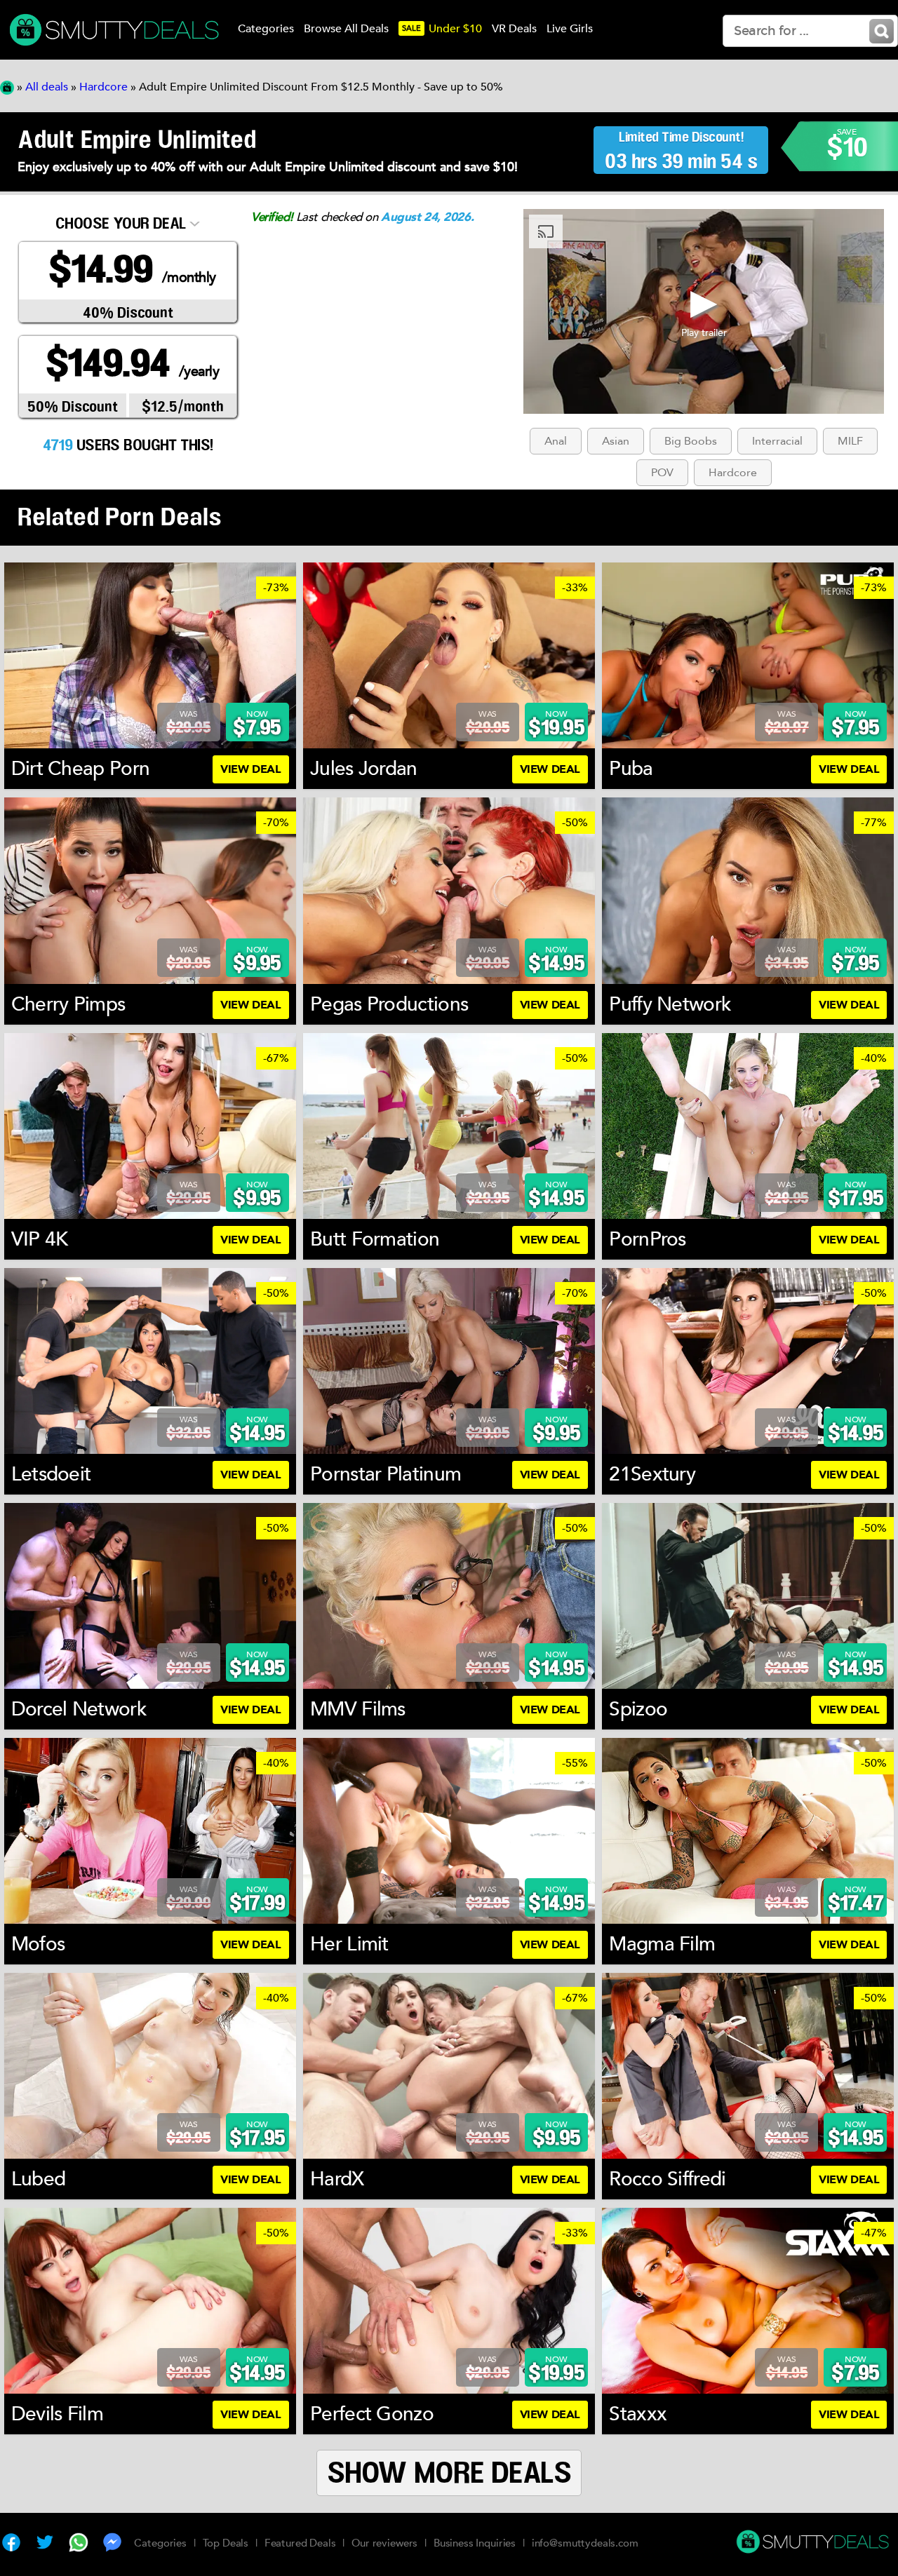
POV (662, 473)
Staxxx (638, 2414)
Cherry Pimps (68, 1004)
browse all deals (346, 29)
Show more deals (449, 2474)
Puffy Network (670, 1004)
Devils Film (57, 2414)
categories (266, 29)
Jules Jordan (364, 769)
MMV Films (358, 1709)
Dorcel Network (79, 1709)
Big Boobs (691, 441)
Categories (160, 2543)
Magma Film (662, 1944)
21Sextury (652, 1474)
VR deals (514, 29)
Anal (556, 441)
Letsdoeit (51, 1474)
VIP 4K (40, 1239)
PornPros (647, 1239)
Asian (616, 441)
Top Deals (226, 2543)
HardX (337, 2179)
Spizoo (638, 1709)
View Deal (250, 769)
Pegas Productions (389, 1004)
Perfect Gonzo (372, 2414)
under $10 (442, 29)
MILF (850, 441)
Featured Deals (300, 2543)
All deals (47, 87)
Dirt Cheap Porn (81, 769)
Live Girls (570, 29)
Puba (631, 769)
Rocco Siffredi (667, 2179)
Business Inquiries (475, 2543)
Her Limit (349, 1944)
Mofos (38, 1944)
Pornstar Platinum (386, 1474)
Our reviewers (384, 2543)
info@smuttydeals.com (585, 2543)
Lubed (39, 2179)
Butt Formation (375, 1239)
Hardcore (103, 87)
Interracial (777, 441)
